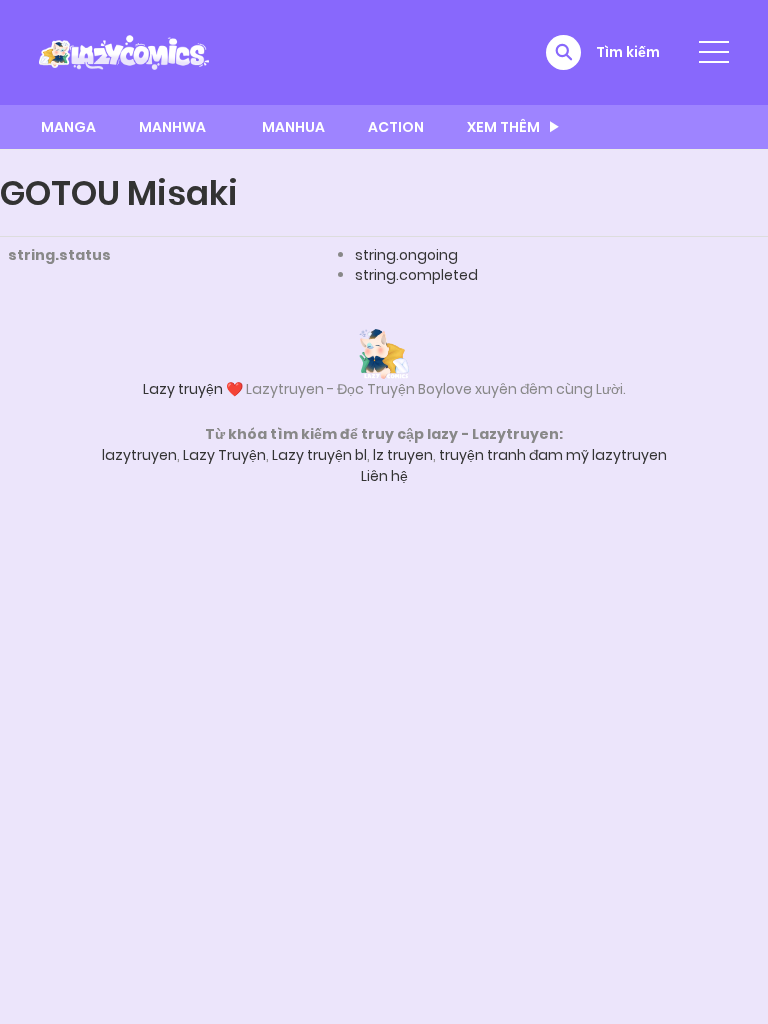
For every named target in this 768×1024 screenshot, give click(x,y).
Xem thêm (503, 127)
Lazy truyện (183, 389)
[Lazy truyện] (384, 353)
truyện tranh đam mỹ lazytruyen (553, 455)
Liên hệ (384, 476)
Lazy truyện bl (319, 455)
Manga (68, 127)
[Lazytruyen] (124, 51)
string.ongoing (406, 255)
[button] (563, 52)
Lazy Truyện (224, 455)
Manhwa (172, 127)
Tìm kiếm (628, 52)
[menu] (714, 52)
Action (396, 127)
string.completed (416, 275)
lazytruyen (139, 455)
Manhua (293, 127)
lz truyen (403, 455)
